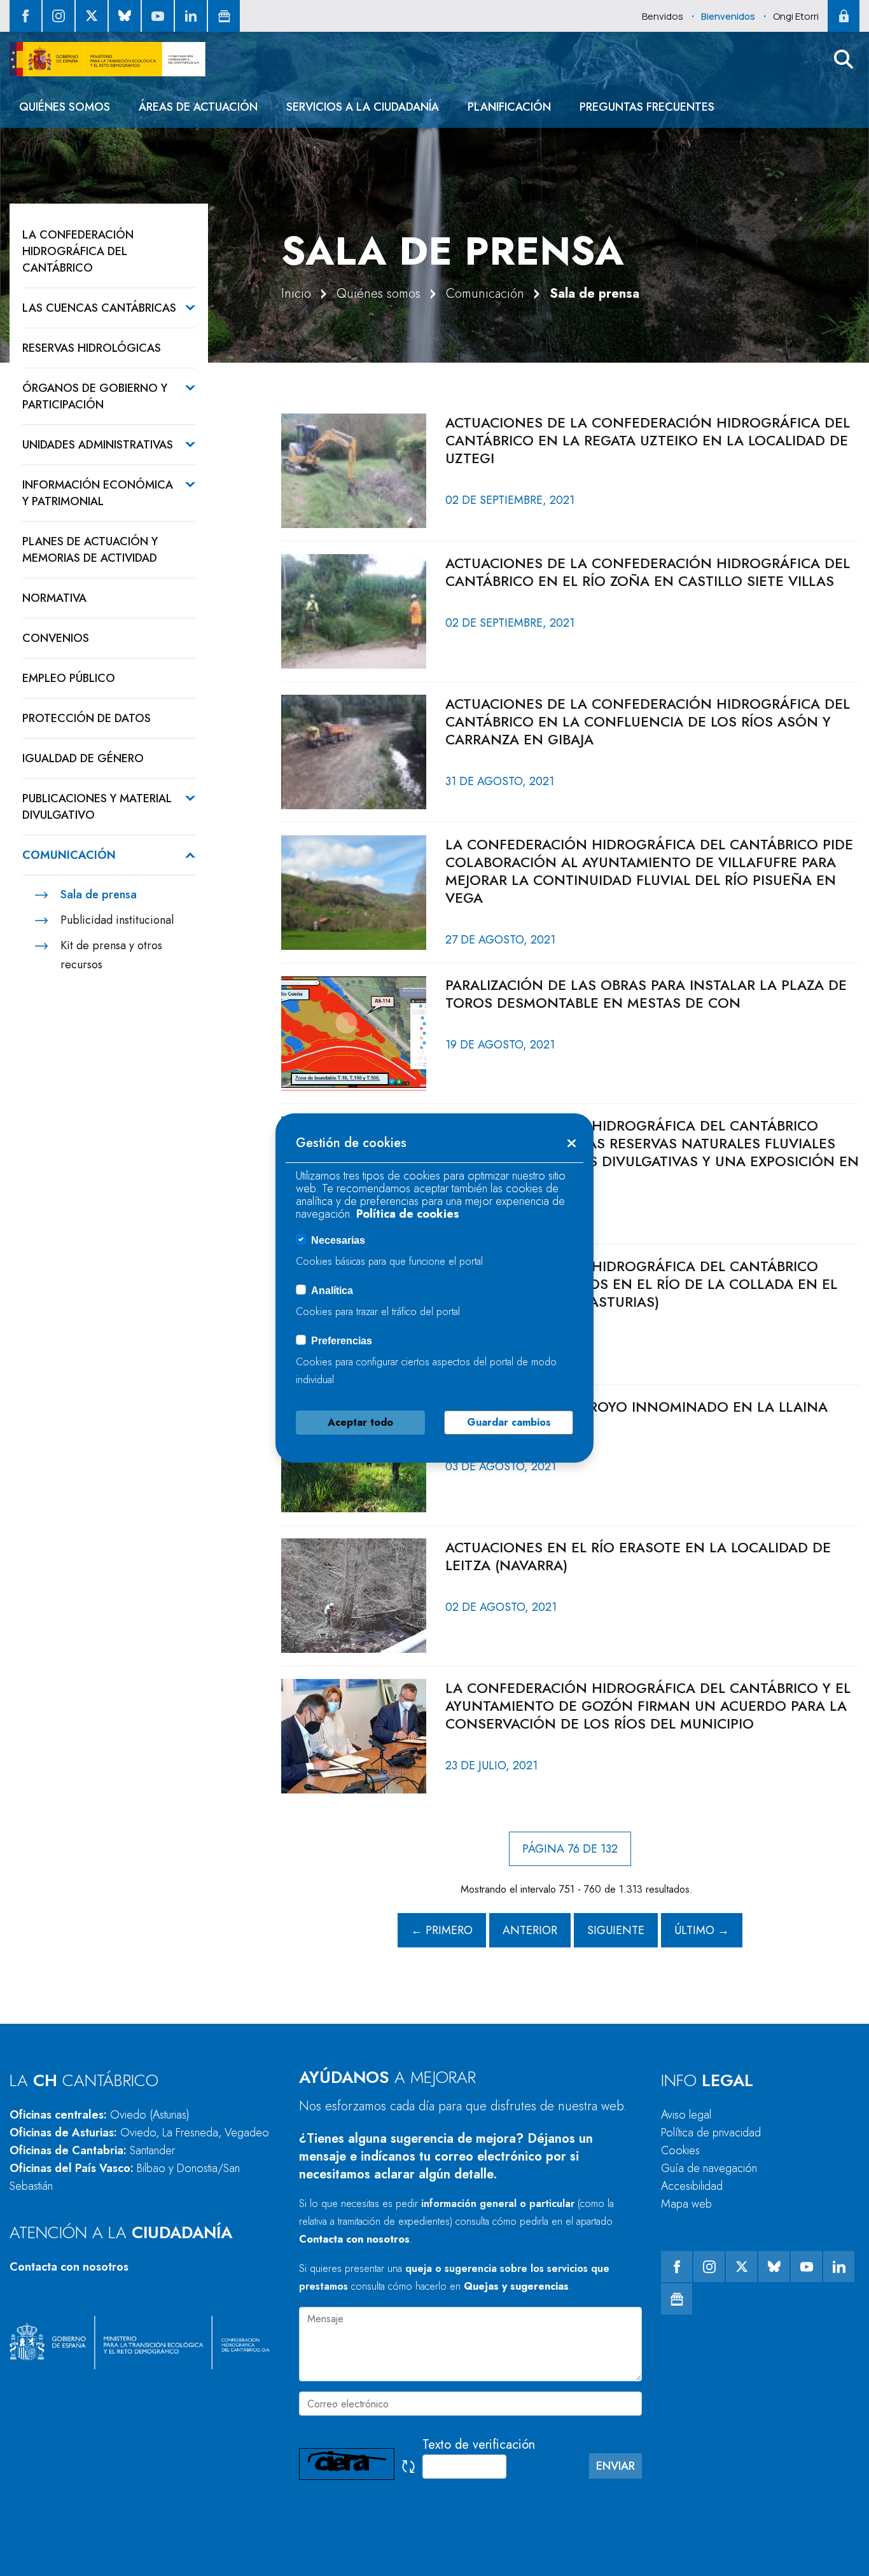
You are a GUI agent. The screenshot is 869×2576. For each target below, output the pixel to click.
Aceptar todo (360, 1422)
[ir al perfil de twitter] (92, 16)
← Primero (442, 1930)
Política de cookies (408, 1214)
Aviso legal (686, 2115)
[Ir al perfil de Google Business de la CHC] (224, 16)
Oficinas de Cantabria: (92, 2150)
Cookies (680, 2150)
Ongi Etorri (796, 16)
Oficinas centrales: (100, 2115)
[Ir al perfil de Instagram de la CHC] (59, 16)
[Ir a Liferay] (108, 59)
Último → (702, 1930)
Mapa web (686, 2204)
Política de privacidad (711, 2133)
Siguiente (616, 1930)
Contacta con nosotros (69, 2267)
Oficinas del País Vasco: (125, 2177)
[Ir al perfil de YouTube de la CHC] (158, 16)
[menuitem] (65, 107)
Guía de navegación (709, 2168)
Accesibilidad (692, 2186)
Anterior (530, 1930)
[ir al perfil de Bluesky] (125, 16)
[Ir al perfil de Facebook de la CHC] (25, 16)
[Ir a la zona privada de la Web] (844, 16)
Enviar (615, 2466)
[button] (844, 59)
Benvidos (663, 16)
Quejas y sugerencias (516, 2286)
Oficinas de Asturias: (139, 2133)
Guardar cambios (509, 1422)
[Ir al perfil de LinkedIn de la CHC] (191, 16)
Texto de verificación (479, 2445)
